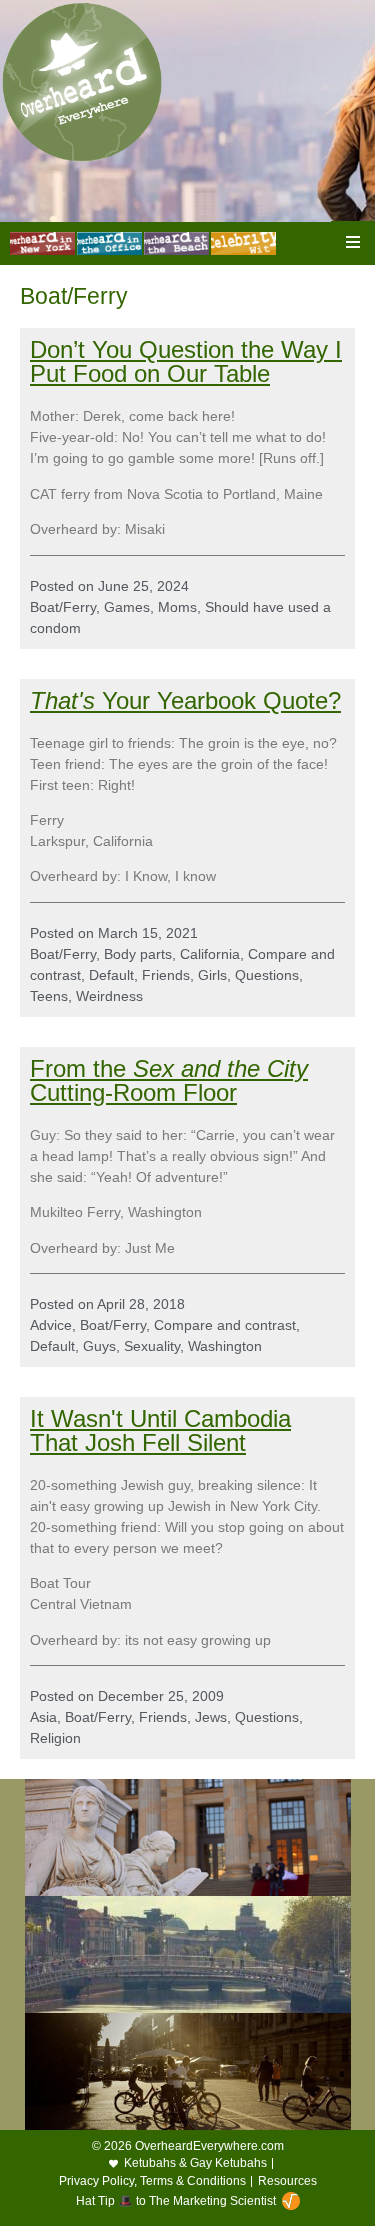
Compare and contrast (225, 1325)
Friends (166, 975)
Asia (43, 1717)
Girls (212, 975)
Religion (55, 1738)
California (210, 954)
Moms (177, 607)
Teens (49, 996)
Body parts (138, 954)
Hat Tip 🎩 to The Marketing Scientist (176, 2201)
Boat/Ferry (63, 607)
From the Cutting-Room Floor (169, 1080)
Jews (211, 1717)
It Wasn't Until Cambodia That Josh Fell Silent (160, 1430)
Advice (51, 1325)
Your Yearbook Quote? (185, 700)
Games (127, 607)
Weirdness (109, 996)
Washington (225, 1346)
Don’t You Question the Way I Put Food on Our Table (186, 361)
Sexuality (152, 1346)
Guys (99, 1346)
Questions (267, 975)
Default (111, 975)
